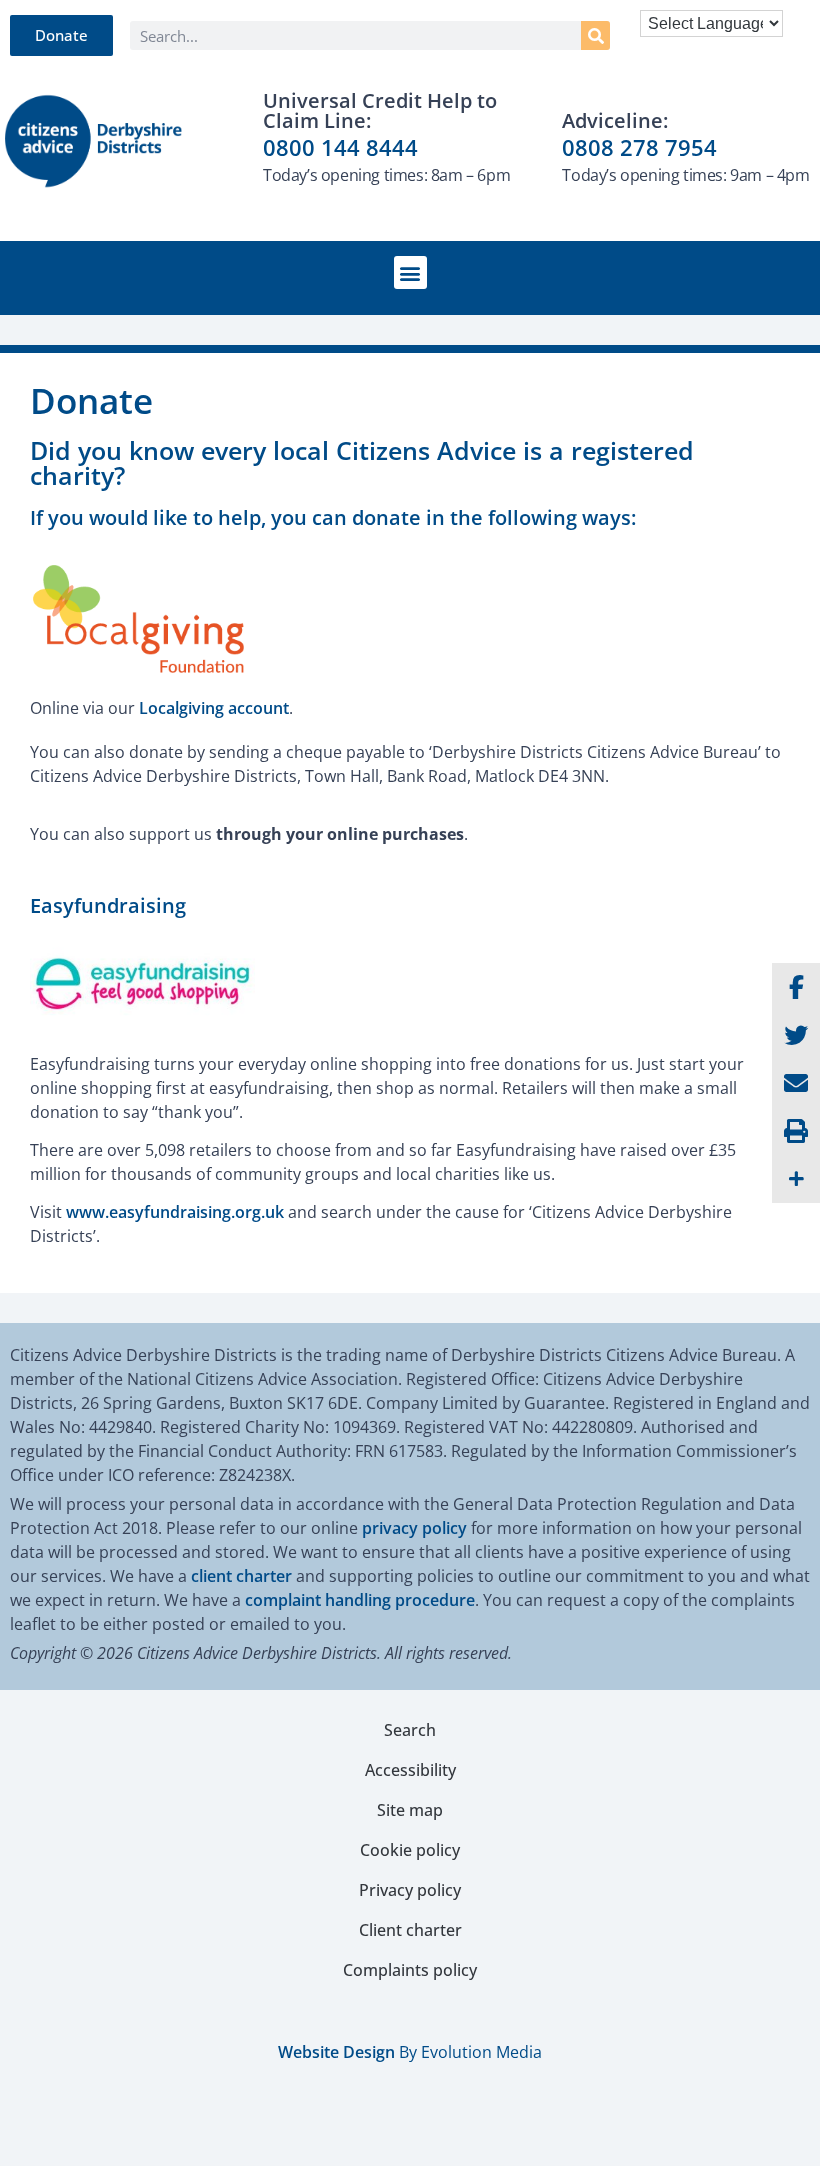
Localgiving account (214, 708)
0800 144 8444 (340, 147)
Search (410, 1730)
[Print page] (796, 1131)
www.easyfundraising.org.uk (175, 1212)
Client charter (410, 1930)
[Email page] (796, 1083)
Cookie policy (410, 1850)
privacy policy (414, 1528)
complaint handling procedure (360, 1600)
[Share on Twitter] (796, 1035)
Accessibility (410, 1770)
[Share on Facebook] (796, 987)
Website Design (336, 2052)
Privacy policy (410, 1890)
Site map (410, 1810)
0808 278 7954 (639, 147)
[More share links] (796, 1179)
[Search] (595, 35)
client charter (241, 1576)
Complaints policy (410, 1970)
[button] (410, 272)
